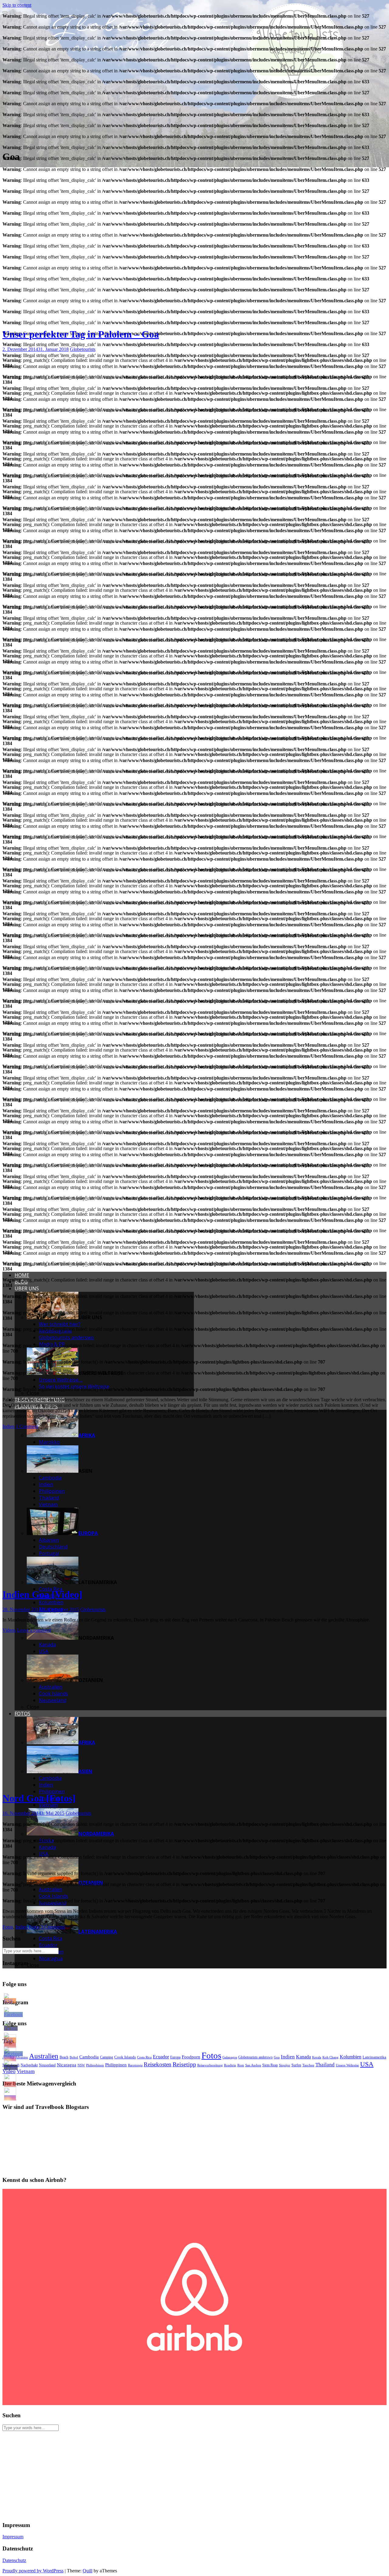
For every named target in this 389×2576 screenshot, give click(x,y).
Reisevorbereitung (210, 2065)
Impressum (13, 2537)
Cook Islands (125, 2057)
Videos (9, 1630)
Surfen (296, 2065)
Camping (107, 2057)
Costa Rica (144, 2057)
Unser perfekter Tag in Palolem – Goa (81, 334)
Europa (175, 2057)
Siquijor (285, 2065)
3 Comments (53, 1927)
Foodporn (191, 2057)
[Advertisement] (185, 2474)
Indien (9, 1426)
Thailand (325, 2065)
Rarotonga (135, 2065)
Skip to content (17, 5)
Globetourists (83, 349)
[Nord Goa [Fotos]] (116, 1783)
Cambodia (89, 2057)
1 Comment (27, 1426)
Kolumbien (351, 2057)
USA (367, 2064)
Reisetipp (184, 2064)
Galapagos (230, 2057)
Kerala (317, 2057)
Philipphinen (95, 2065)
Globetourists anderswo (255, 2057)
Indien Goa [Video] (42, 1594)
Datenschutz (14, 2560)
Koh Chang (330, 2057)
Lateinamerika (374, 2057)
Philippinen (116, 2065)
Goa (277, 2057)
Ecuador (161, 2057)
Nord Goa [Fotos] (39, 1798)
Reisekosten (158, 2064)
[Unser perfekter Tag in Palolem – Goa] (116, 319)
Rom (241, 2065)
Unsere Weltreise (347, 2065)
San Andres (253, 2065)
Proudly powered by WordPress (33, 2571)
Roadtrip (230, 2065)
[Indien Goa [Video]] (116, 1580)
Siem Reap (270, 2065)
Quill (88, 2571)
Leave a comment (34, 1630)
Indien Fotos (28, 1927)
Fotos (8, 1927)
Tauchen (308, 2065)
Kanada (303, 2057)
